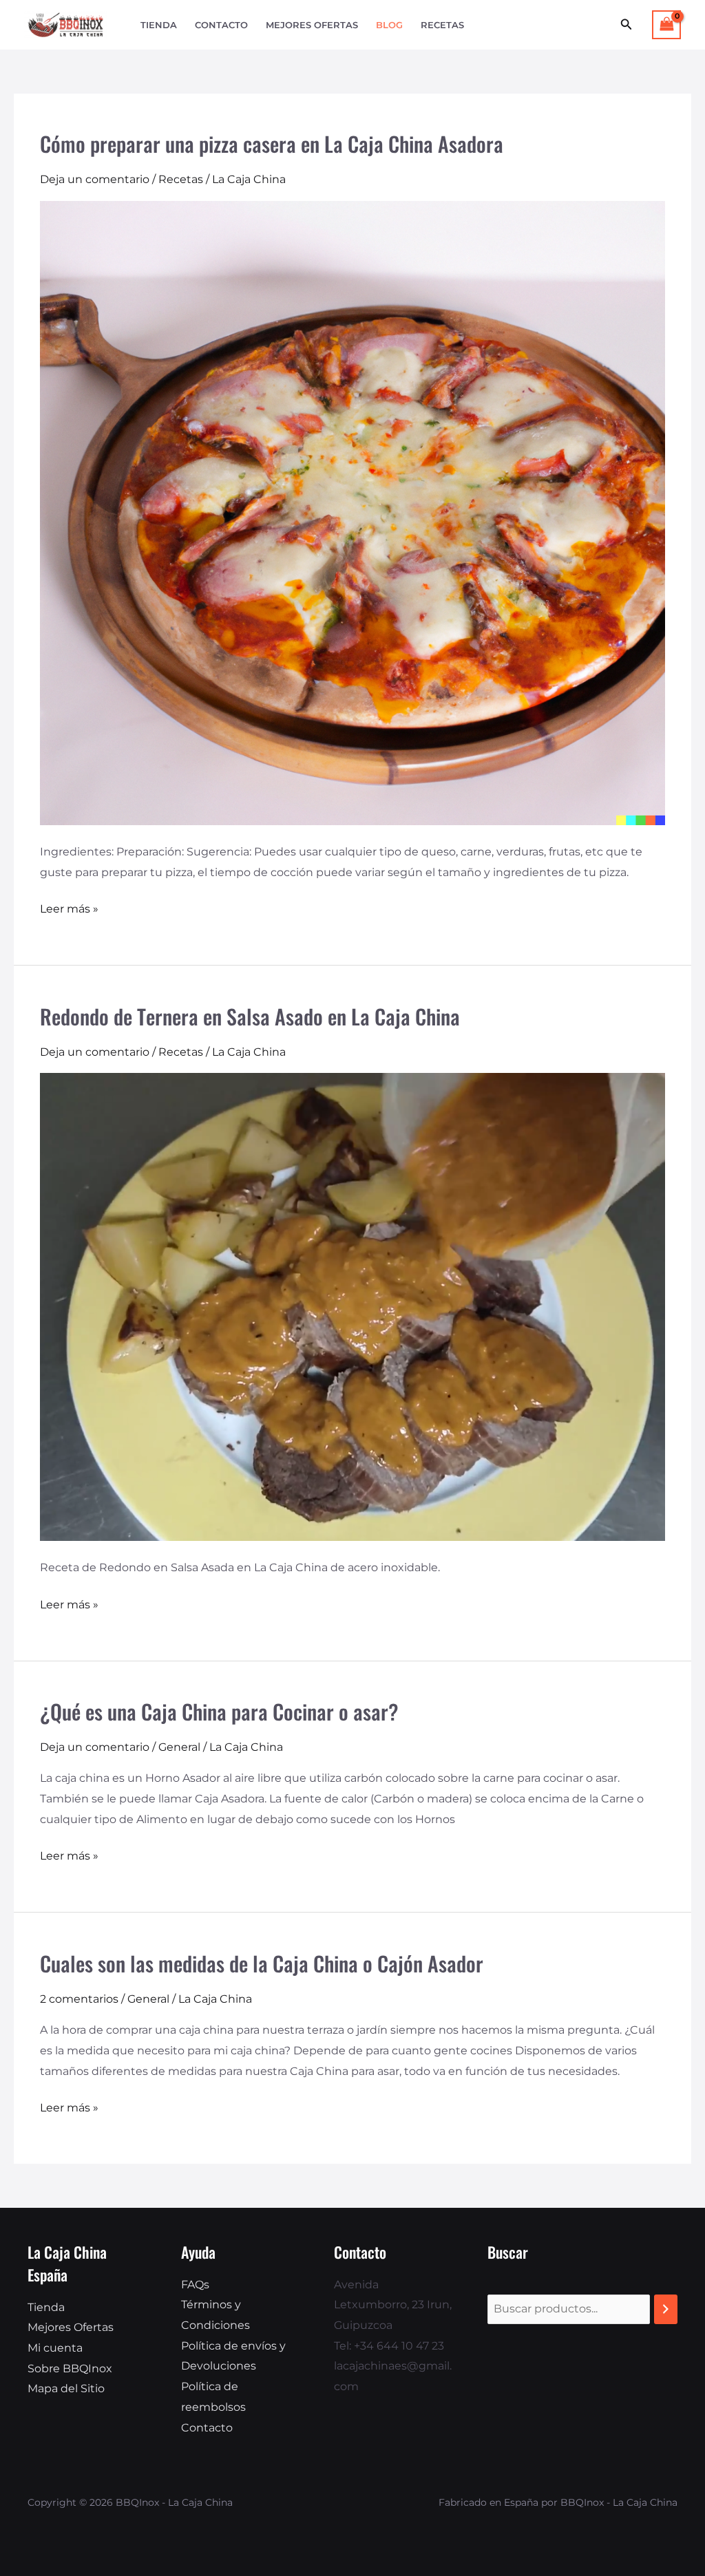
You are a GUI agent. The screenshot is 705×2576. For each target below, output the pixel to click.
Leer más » (69, 907)
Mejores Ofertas (312, 25)
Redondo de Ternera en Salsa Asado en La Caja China (250, 1016)
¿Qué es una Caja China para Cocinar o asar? (219, 1711)
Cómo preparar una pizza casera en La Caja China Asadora (272, 143)
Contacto (221, 25)
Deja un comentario (95, 179)
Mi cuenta (55, 2348)
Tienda (159, 25)
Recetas (442, 25)
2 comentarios (79, 1999)
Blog (389, 25)
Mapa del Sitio (66, 2388)
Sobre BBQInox (70, 2369)
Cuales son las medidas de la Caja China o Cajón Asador (262, 1963)
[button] (627, 25)
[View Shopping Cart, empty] (666, 24)
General (179, 1747)
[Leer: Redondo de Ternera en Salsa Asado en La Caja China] (352, 1306)
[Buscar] (666, 2309)
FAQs (195, 2285)
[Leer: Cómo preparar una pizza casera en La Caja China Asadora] (352, 512)
